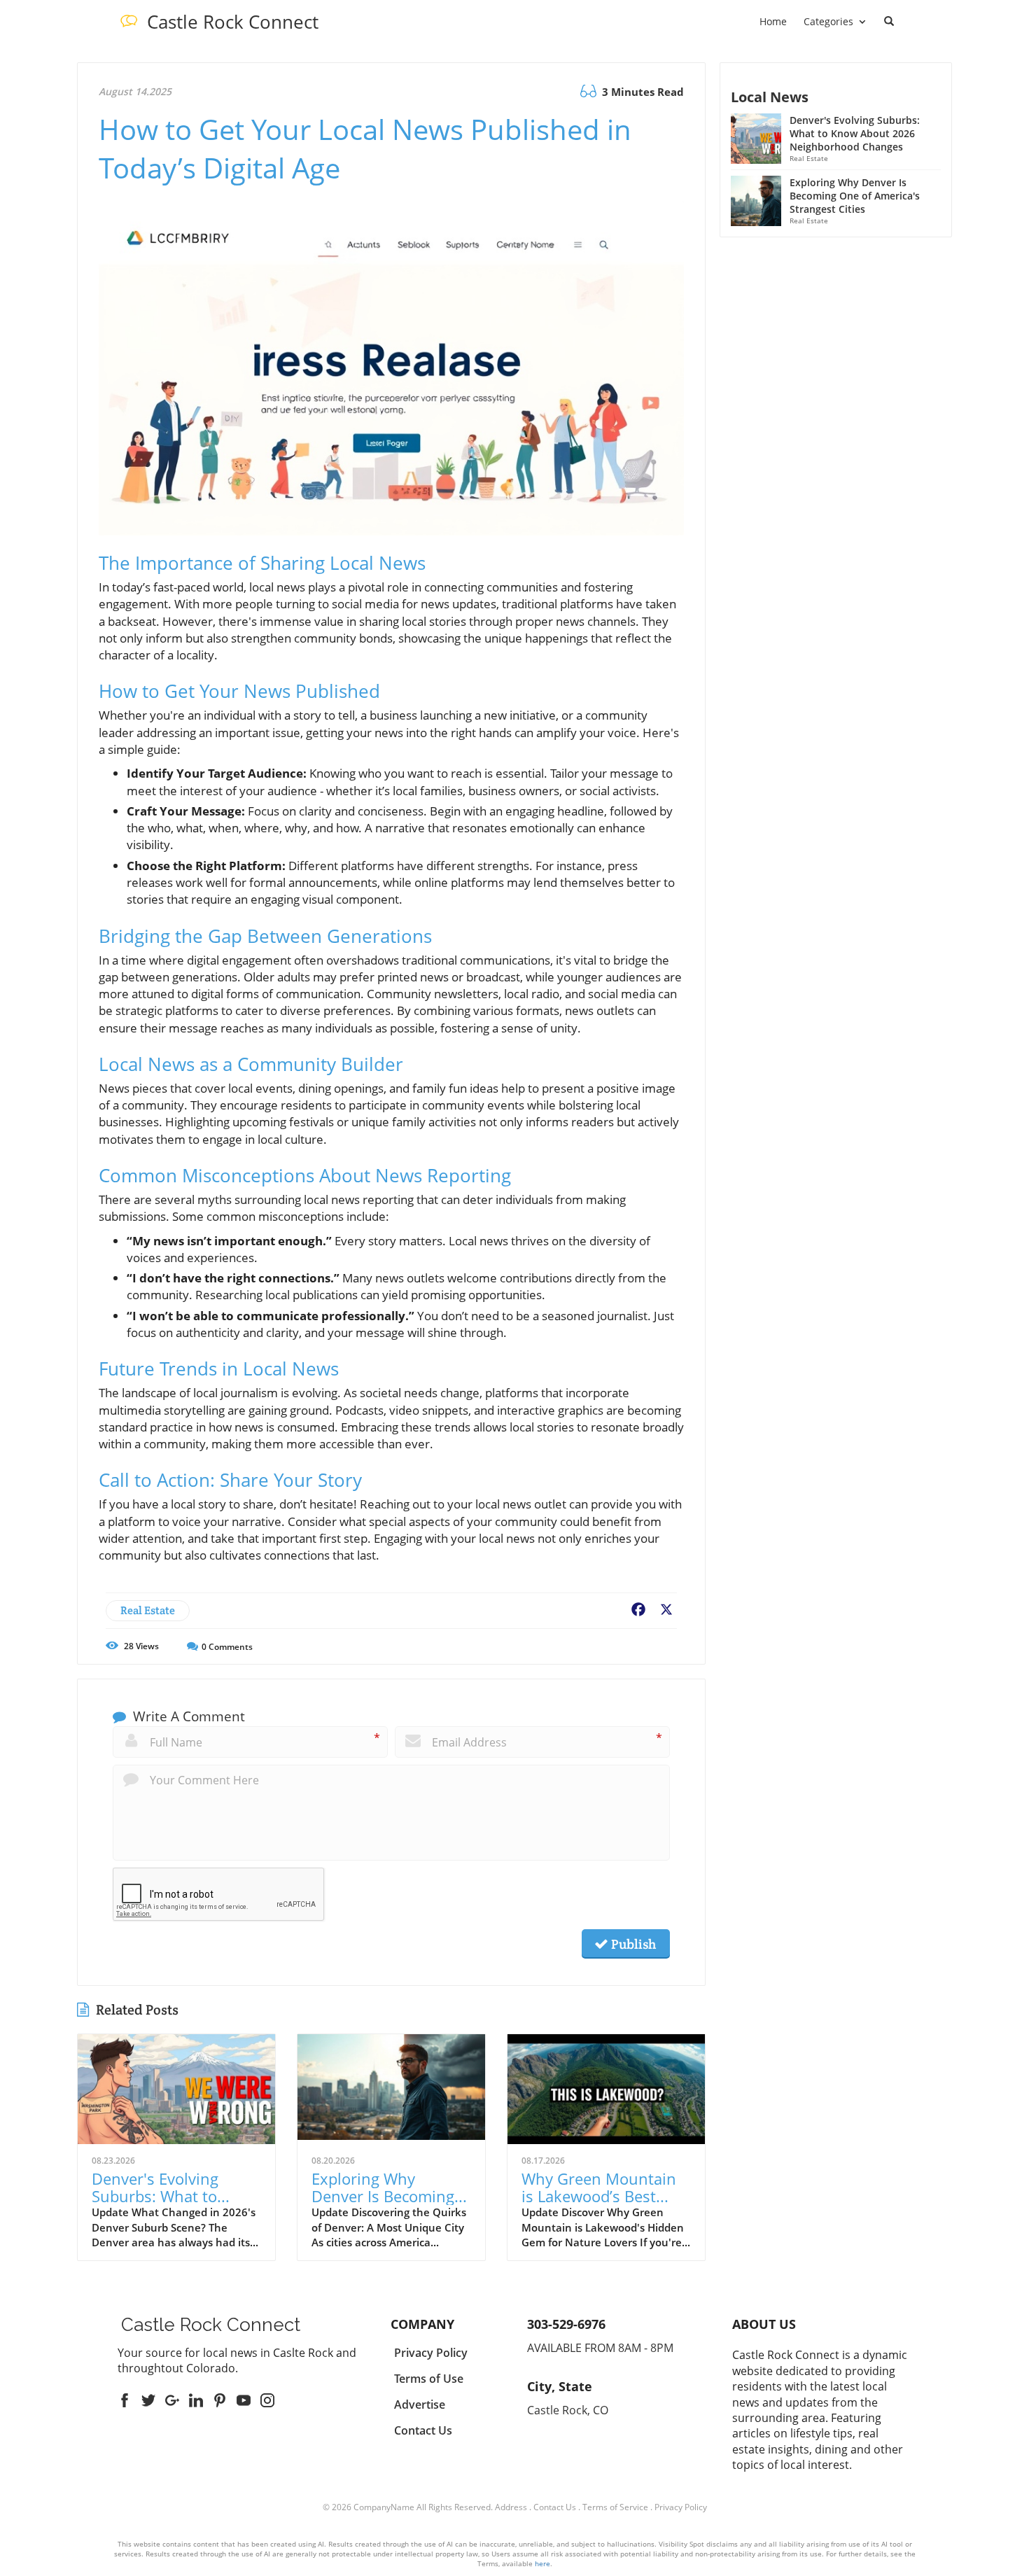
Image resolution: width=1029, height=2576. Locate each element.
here (542, 2563)
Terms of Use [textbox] (429, 2379)
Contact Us (555, 2507)
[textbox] (233, 22)
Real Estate (148, 1610)
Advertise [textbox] (420, 2404)
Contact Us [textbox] (423, 2430)
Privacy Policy (681, 2507)
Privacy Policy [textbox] (431, 2353)
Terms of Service (615, 2507)
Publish (632, 1944)
